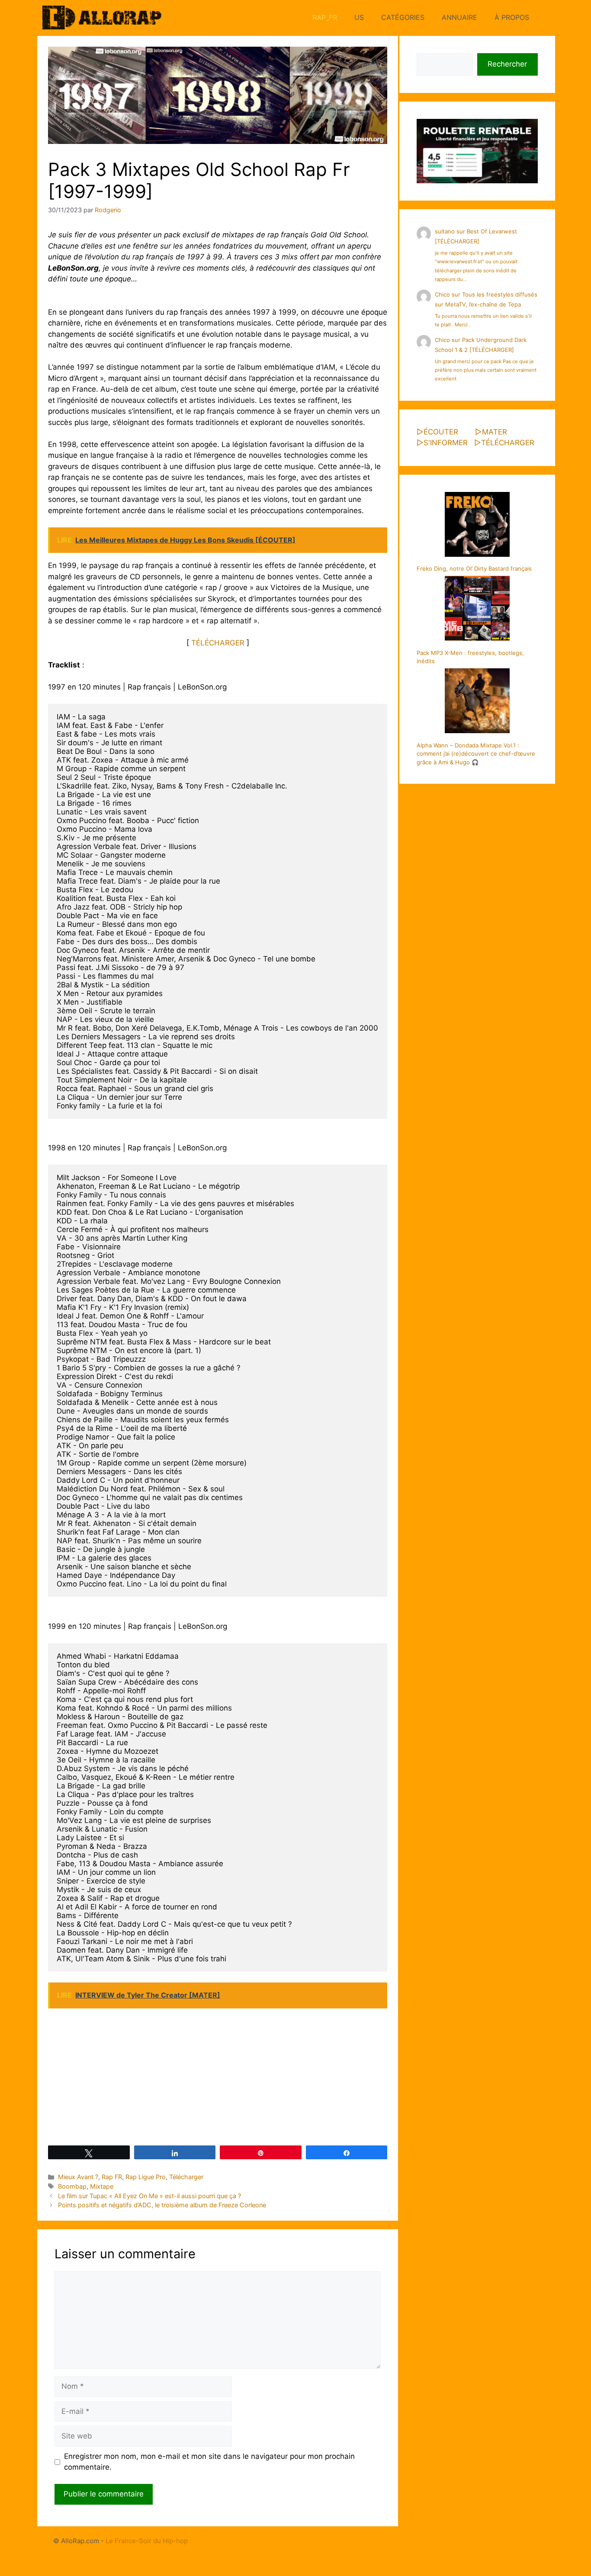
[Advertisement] (218, 2076)
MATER (495, 432)
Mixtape (102, 2186)
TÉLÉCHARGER (218, 643)
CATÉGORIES (403, 17)
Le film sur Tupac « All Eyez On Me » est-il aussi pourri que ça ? (149, 2196)
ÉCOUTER (441, 432)
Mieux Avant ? (78, 2177)
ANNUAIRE (459, 17)
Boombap (72, 2186)
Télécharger (186, 2177)
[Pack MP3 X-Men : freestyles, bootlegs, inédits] (477, 610)
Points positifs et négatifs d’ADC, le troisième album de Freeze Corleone (162, 2205)
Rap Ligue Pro (146, 2177)
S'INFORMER (446, 443)
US (359, 17)
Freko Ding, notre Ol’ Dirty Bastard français (474, 568)
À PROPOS (512, 17)
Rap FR (112, 2177)
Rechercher (507, 64)
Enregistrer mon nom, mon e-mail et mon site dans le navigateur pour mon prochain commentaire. (209, 2462)
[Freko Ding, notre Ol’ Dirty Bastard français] (477, 526)
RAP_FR (325, 17)
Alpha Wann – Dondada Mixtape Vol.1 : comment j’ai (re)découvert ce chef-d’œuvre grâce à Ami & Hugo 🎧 (476, 754)
